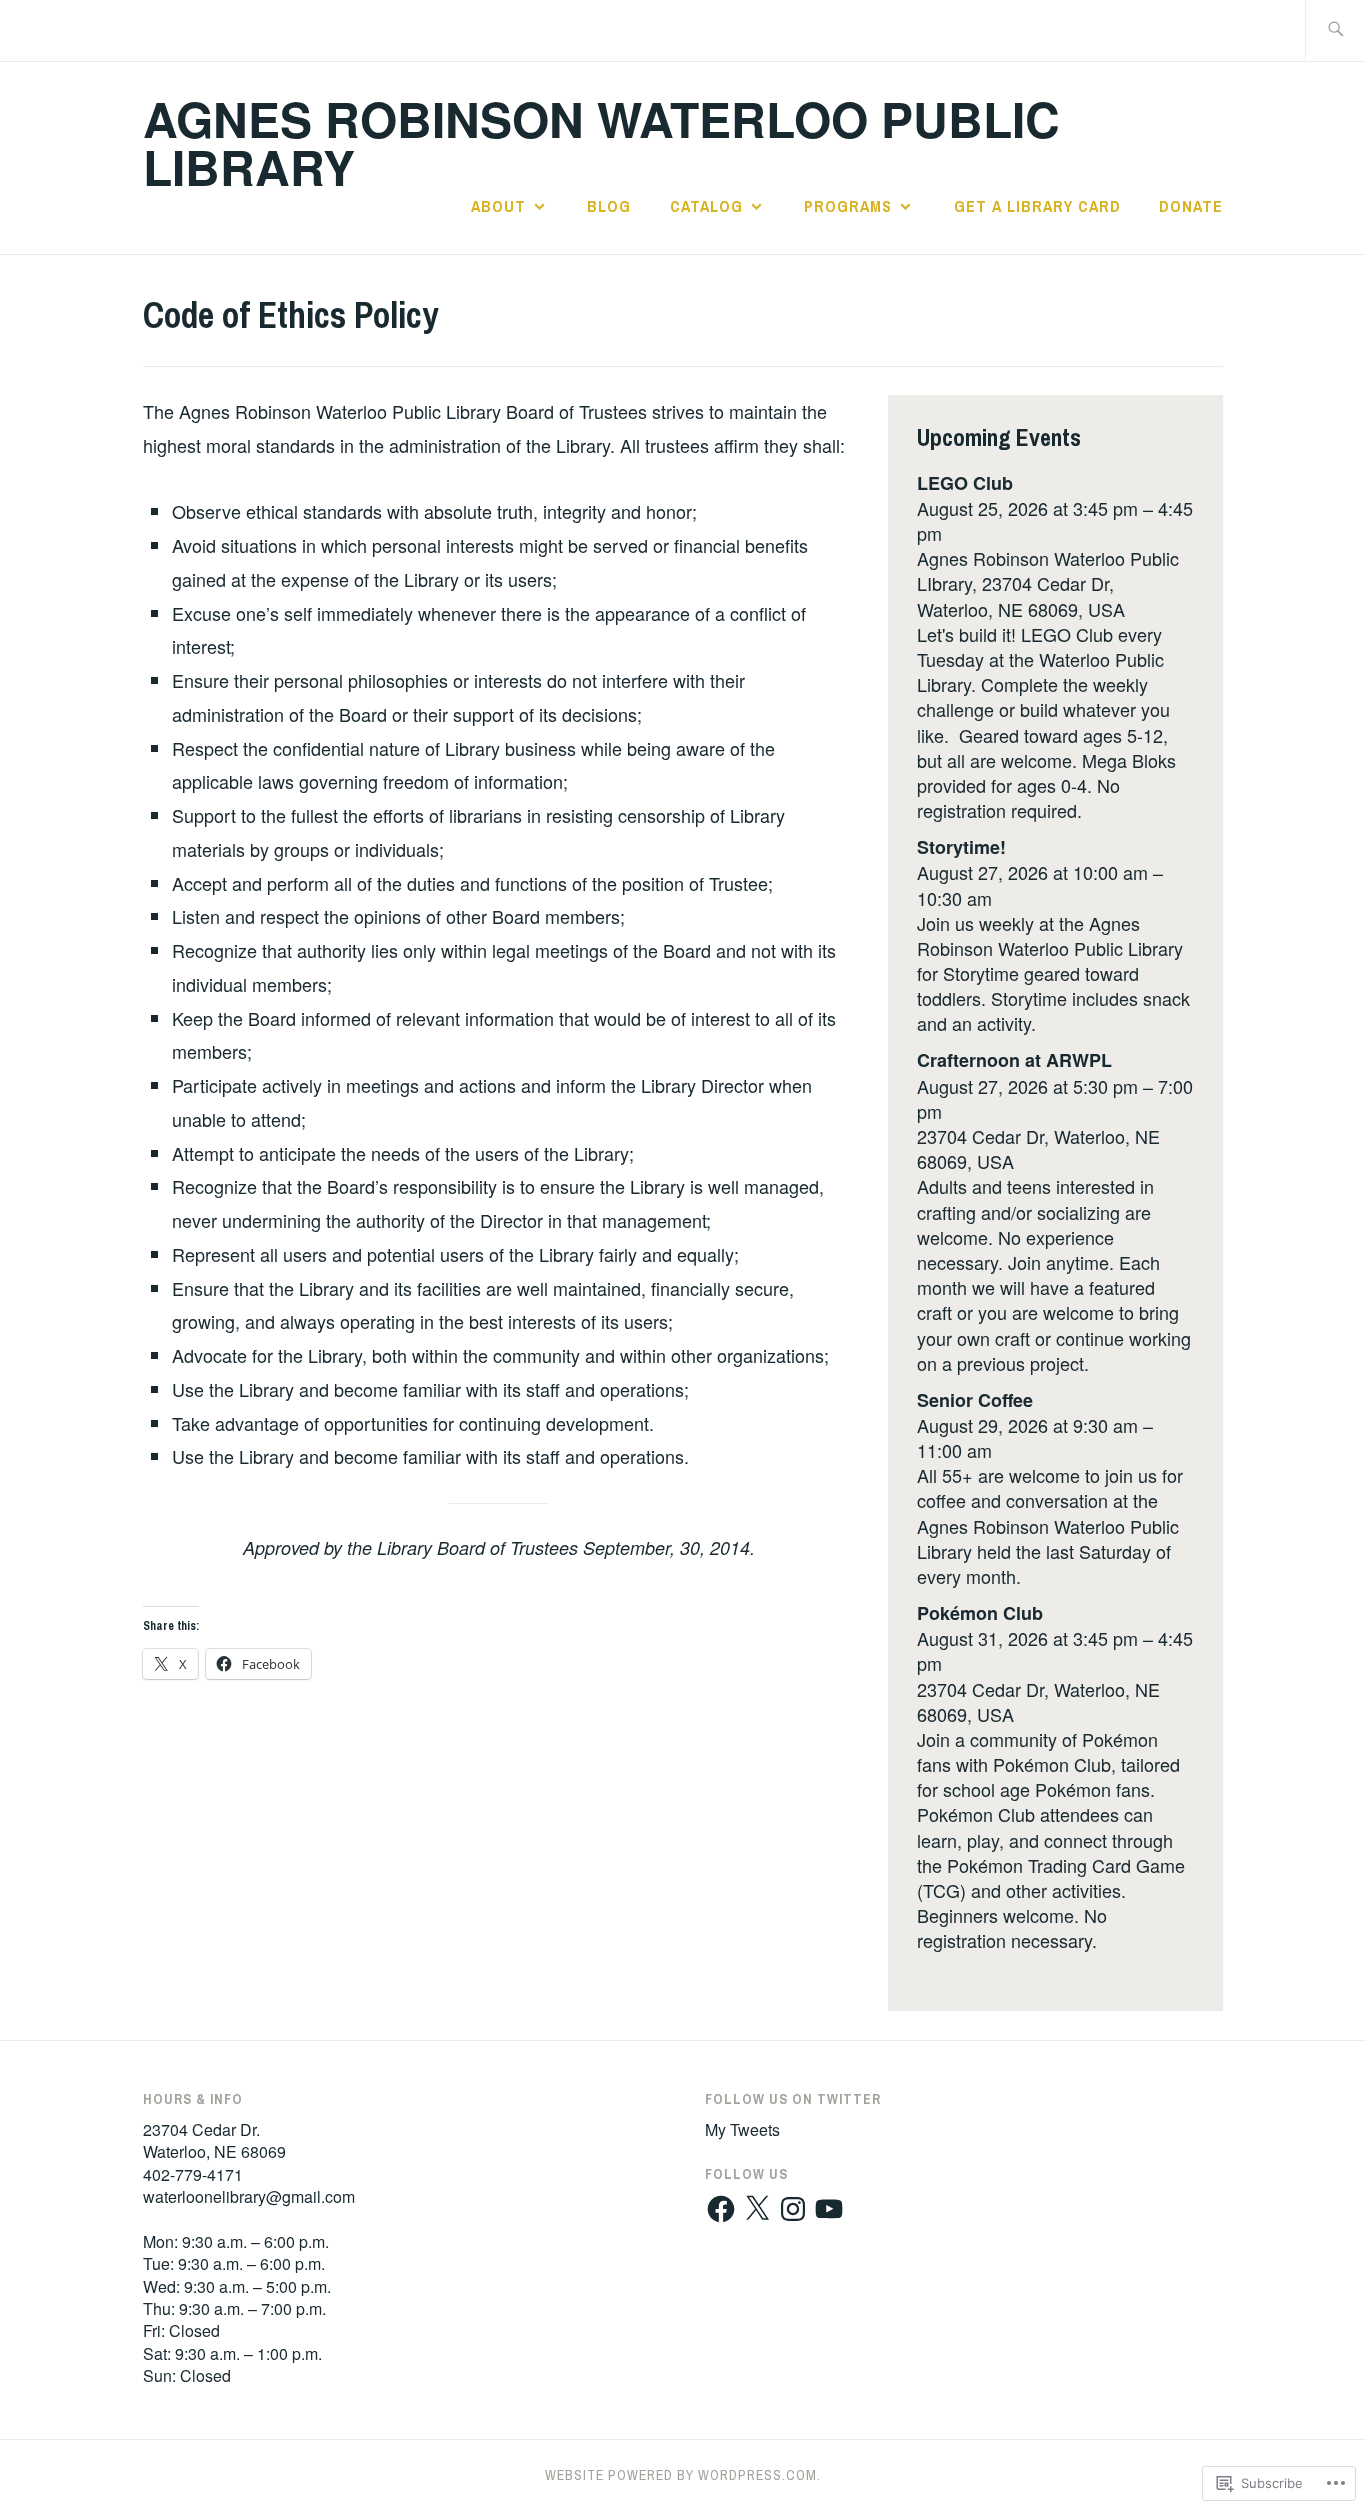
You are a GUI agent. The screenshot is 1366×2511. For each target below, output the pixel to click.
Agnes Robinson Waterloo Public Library (601, 142)
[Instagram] (793, 2209)
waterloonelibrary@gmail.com (249, 2196)
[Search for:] (1335, 30)
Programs (848, 206)
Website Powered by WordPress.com (681, 2475)
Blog (609, 206)
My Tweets (742, 2129)
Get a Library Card (1037, 206)
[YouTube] (829, 2209)
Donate (1191, 206)
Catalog (706, 206)
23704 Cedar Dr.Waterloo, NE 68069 (214, 2140)
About (498, 206)
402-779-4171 (193, 2174)
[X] (757, 2209)
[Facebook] (721, 2209)
